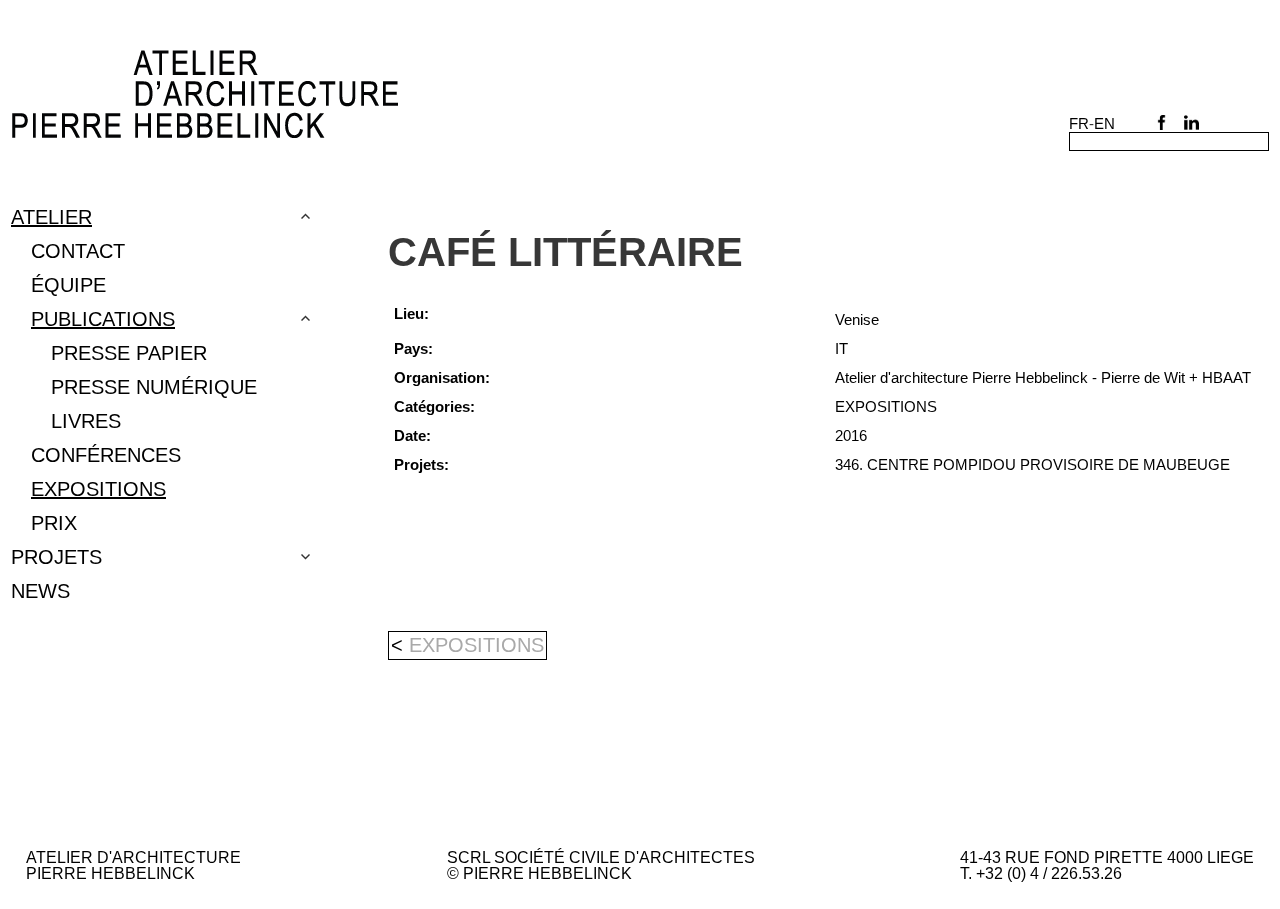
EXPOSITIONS (98, 489)
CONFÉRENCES (106, 455)
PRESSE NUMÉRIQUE (154, 387)
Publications (103, 319)
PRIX (54, 523)
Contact (78, 251)
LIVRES (86, 421)
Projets (56, 557)
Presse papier (129, 353)
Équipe (68, 285)
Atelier (51, 217)
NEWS (40, 591)
